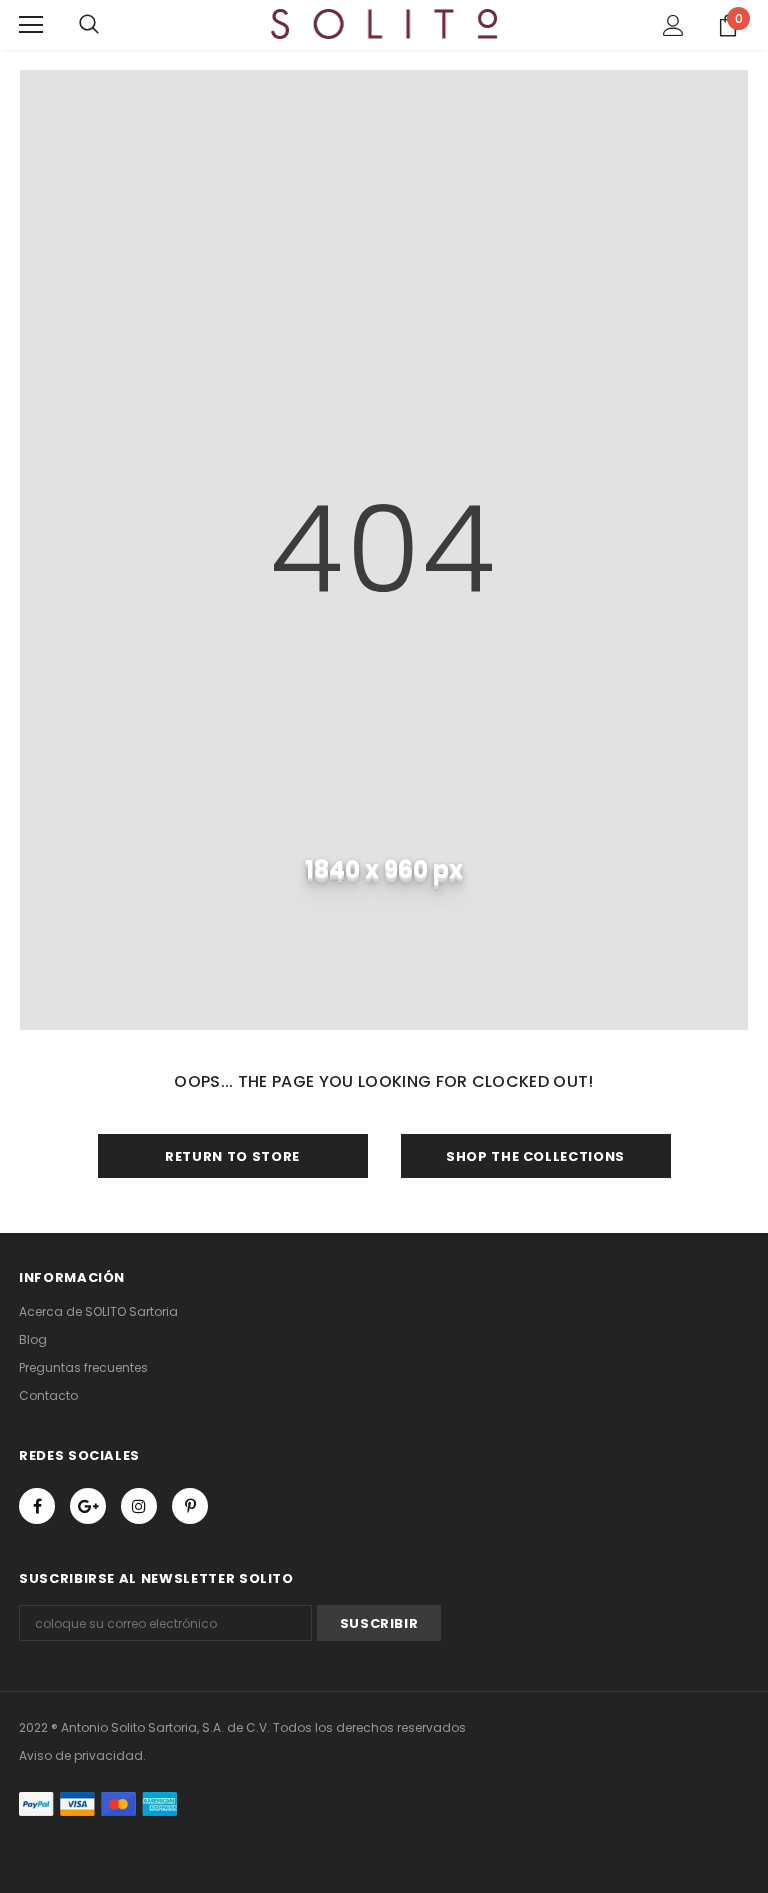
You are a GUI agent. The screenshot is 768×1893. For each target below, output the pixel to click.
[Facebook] (37, 1506)
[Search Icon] (89, 25)
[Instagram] (139, 1506)
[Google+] (88, 1506)
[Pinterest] (190, 1506)
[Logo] (384, 24)
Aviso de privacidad (81, 1755)
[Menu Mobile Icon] (31, 25)
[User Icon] (673, 25)
